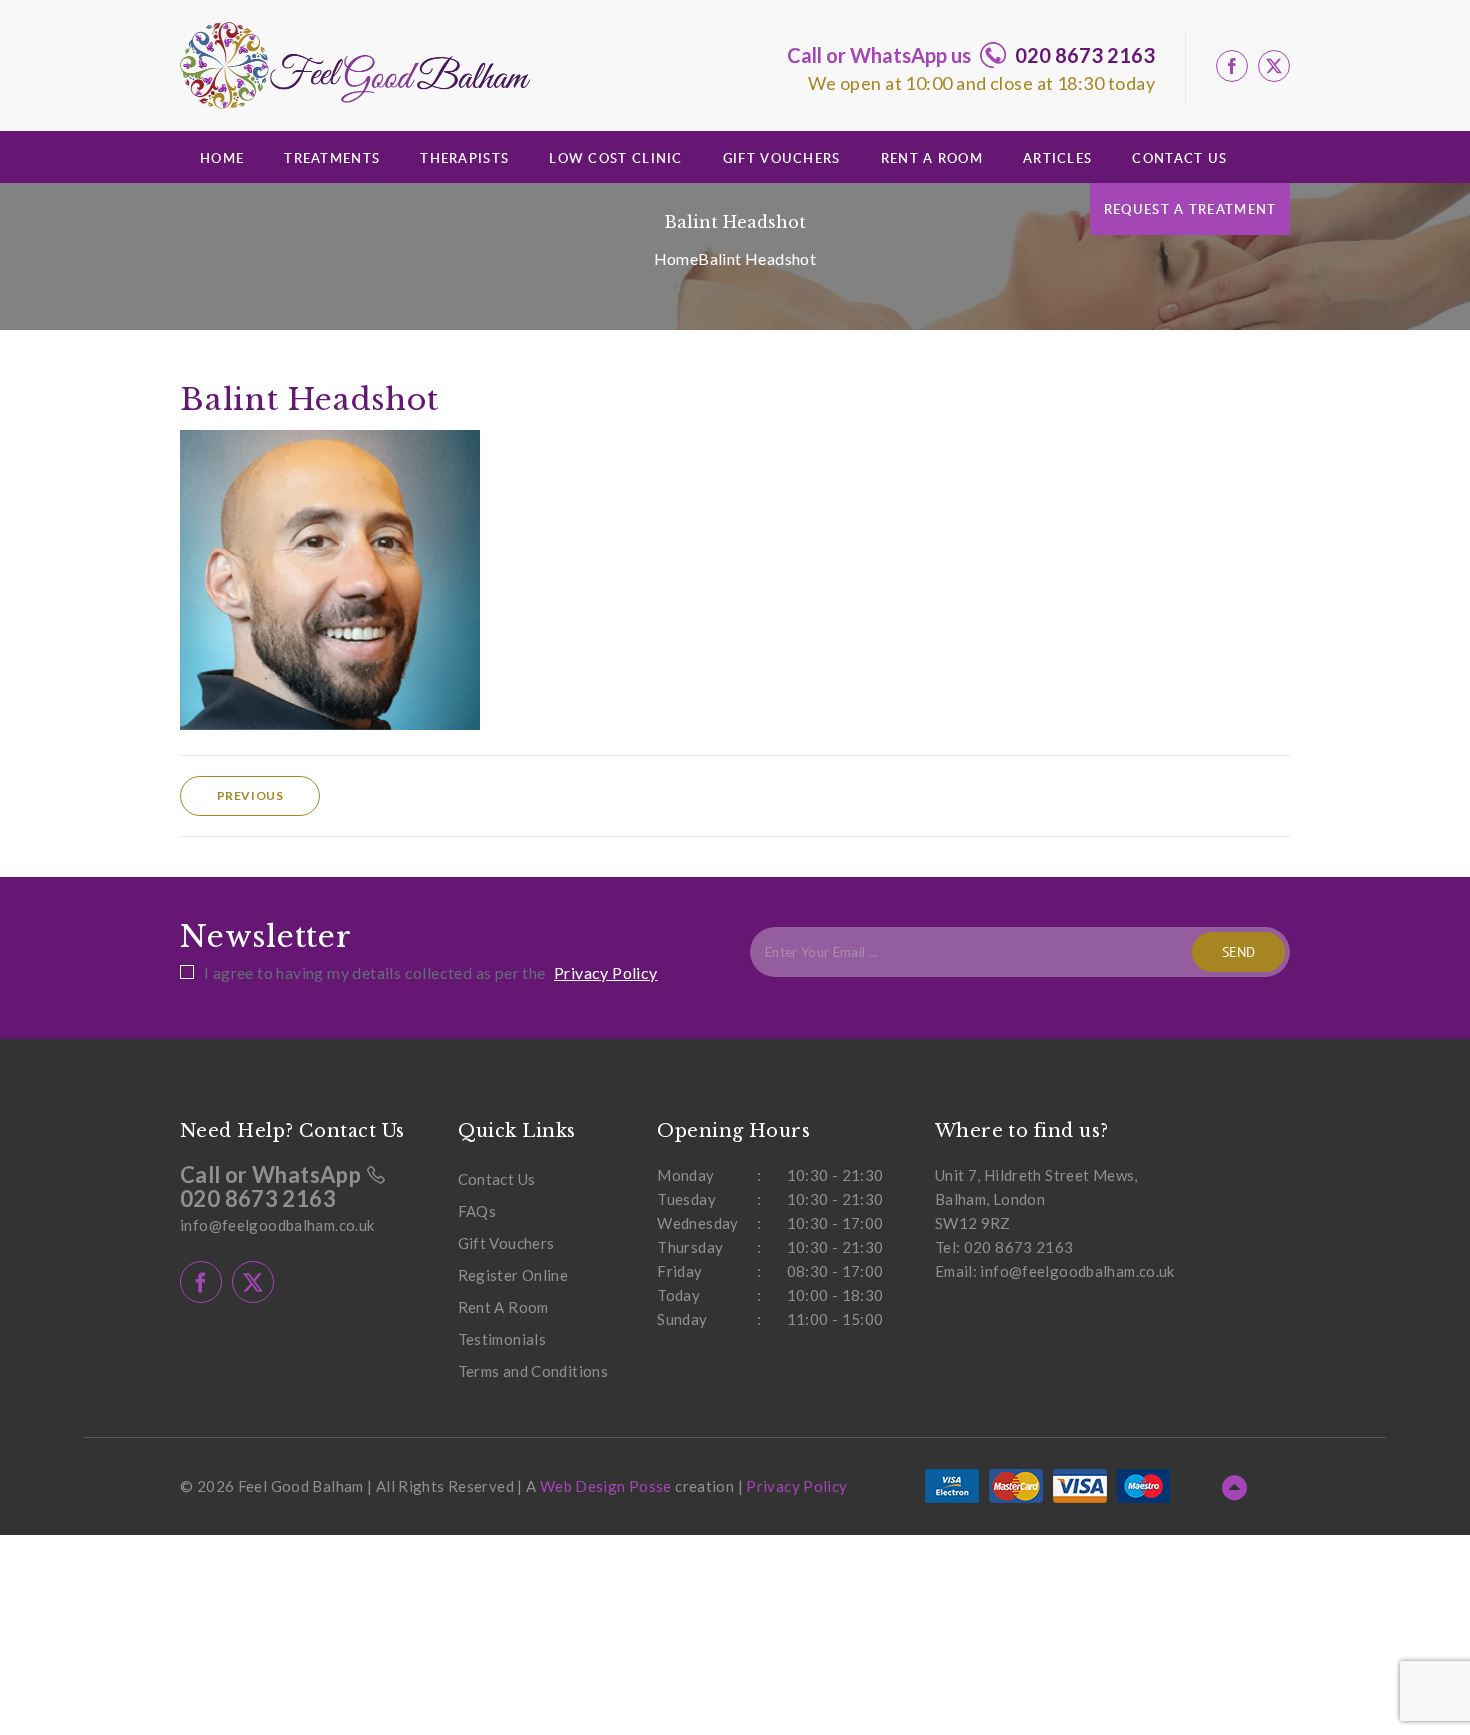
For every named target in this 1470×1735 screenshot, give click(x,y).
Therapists (464, 158)
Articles (1057, 158)
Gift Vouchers (782, 158)
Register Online (513, 1275)
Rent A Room (932, 158)
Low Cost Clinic (616, 158)
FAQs (477, 1211)
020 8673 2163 (1085, 55)
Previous (250, 795)
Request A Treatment (1190, 209)
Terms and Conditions (533, 1371)
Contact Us (1179, 158)
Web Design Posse (606, 1486)
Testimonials (502, 1339)
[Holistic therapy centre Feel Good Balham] (355, 65)
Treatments (332, 158)
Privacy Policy (606, 972)
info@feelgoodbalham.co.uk (277, 1225)
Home (222, 158)
